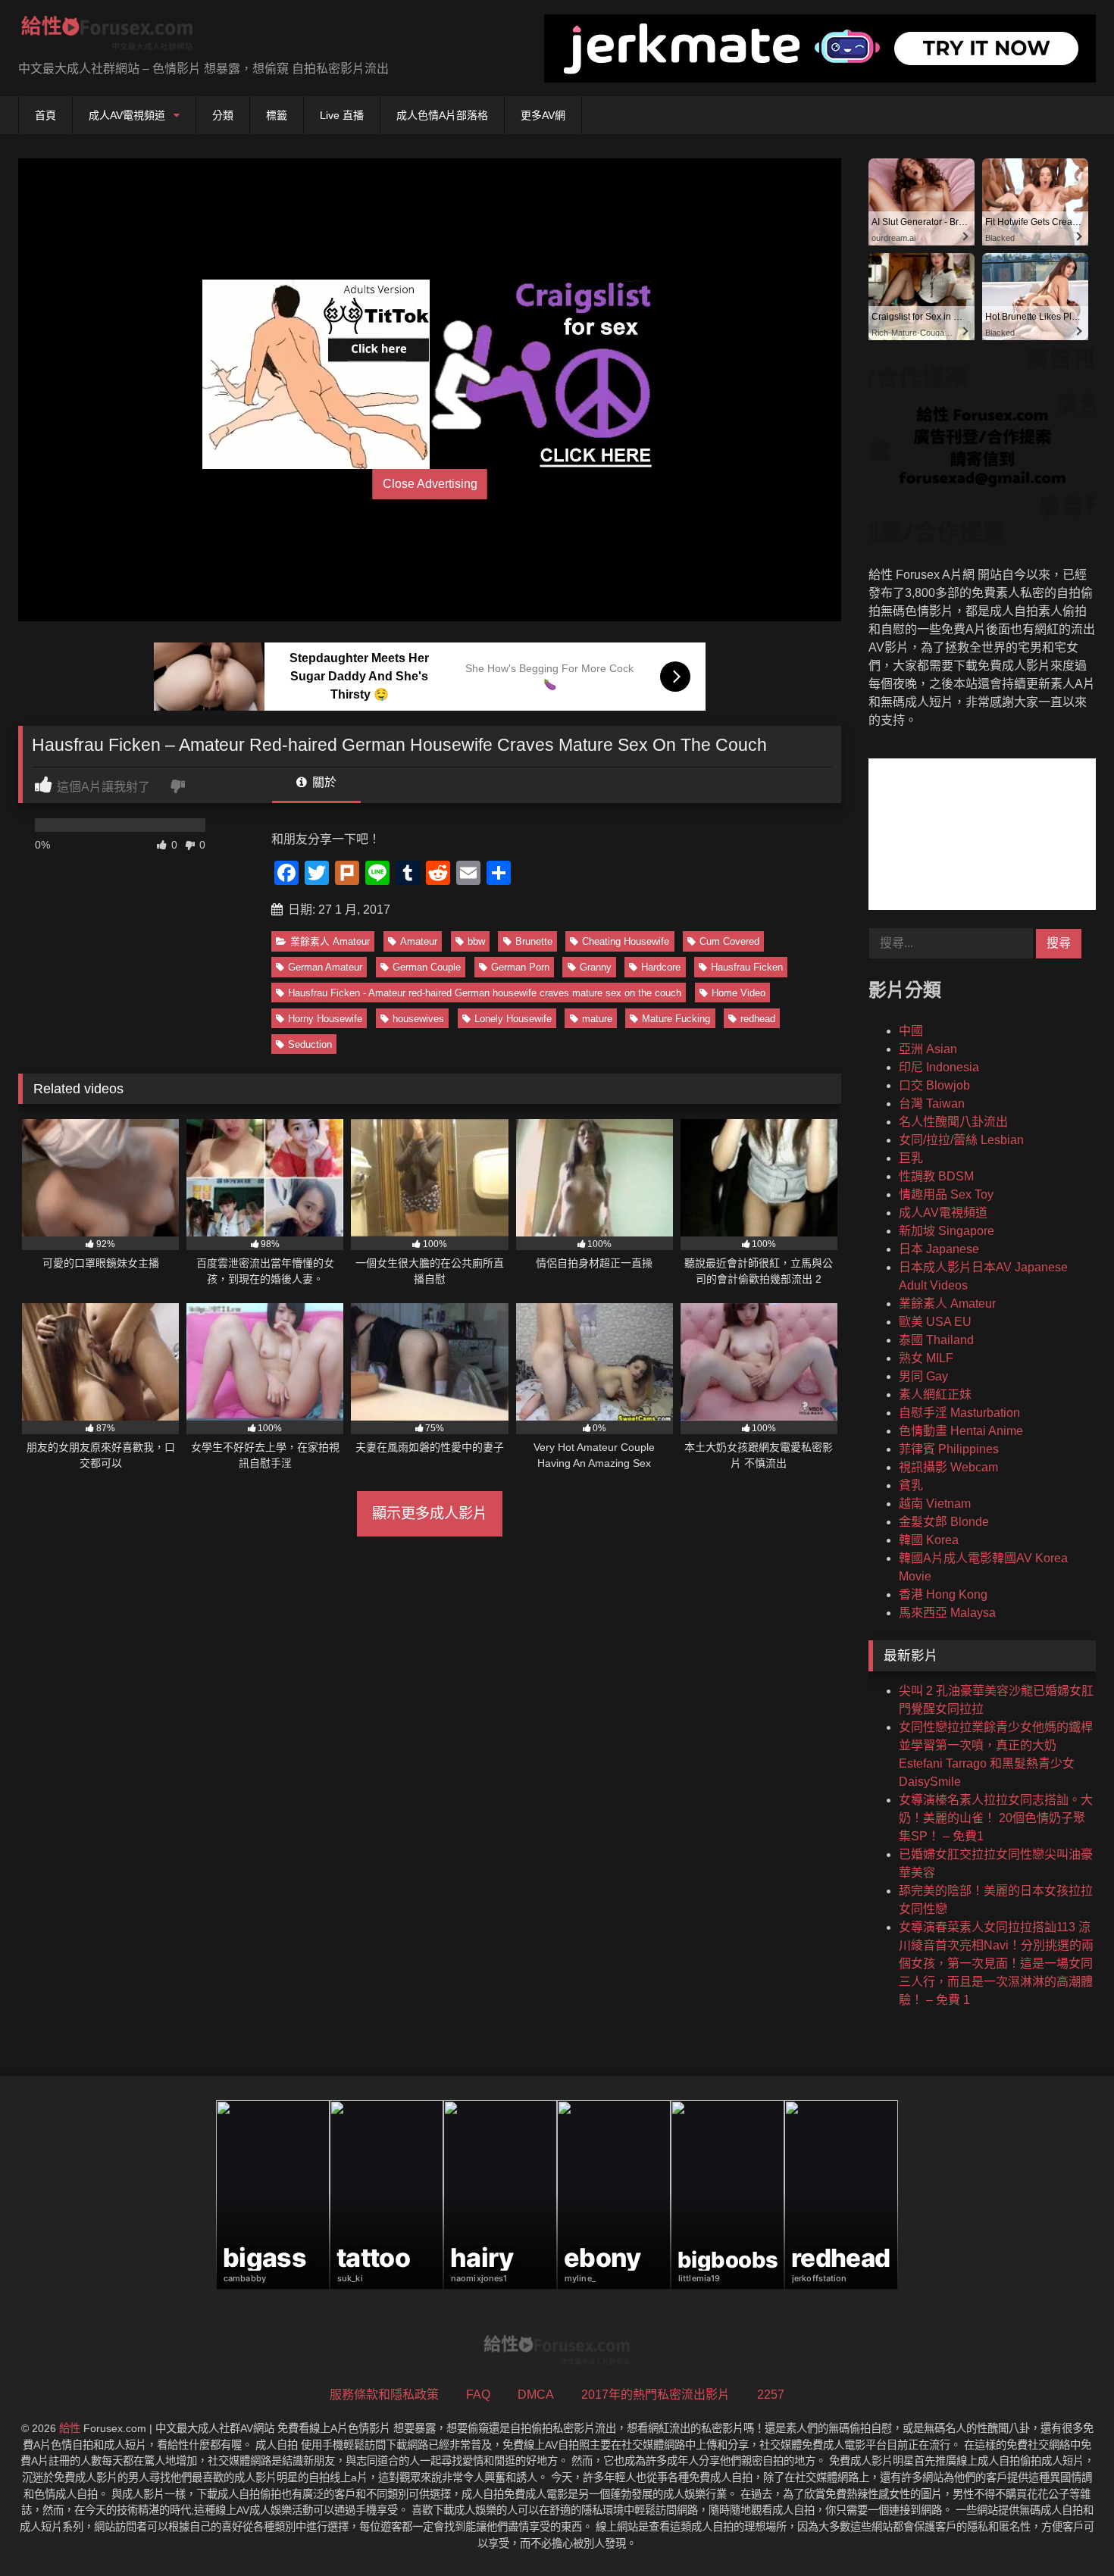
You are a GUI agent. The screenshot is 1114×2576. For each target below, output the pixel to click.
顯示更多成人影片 (430, 1513)
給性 (70, 2428)
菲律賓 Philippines (949, 1449)
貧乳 (911, 1485)
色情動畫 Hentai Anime (961, 1431)
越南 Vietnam (935, 1504)
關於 (323, 782)
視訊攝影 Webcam (948, 1467)
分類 (223, 115)
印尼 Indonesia (939, 1067)
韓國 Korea (929, 1540)
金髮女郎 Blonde (944, 1522)
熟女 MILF (926, 1358)
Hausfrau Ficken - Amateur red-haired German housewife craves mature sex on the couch (485, 993)
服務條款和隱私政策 (384, 2395)
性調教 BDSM (936, 1176)
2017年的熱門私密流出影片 (656, 2395)
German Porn (520, 967)
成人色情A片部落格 (442, 115)
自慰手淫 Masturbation (959, 1413)
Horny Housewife (325, 1019)
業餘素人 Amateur (330, 941)
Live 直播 (342, 115)
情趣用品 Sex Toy (946, 1194)
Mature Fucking (676, 1019)
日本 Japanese (939, 1249)
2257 (771, 2395)
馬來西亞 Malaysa (947, 1613)
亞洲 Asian (928, 1049)
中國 (911, 1031)
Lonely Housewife (513, 1019)
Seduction (310, 1044)
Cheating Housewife (626, 941)
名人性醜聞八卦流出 (953, 1122)
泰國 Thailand (936, 1340)
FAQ (478, 2395)
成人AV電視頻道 (127, 115)
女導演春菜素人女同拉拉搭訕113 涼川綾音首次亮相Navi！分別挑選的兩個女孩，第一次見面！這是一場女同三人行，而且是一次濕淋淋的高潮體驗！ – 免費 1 (996, 1963)
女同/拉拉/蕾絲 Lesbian (961, 1140)
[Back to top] (1067, 2531)
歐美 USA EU (935, 1322)
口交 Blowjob (934, 1085)
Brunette (534, 941)
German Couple (427, 967)
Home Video (738, 993)
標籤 (277, 115)
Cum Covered (729, 941)
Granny (596, 967)
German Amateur (325, 967)
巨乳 (911, 1158)
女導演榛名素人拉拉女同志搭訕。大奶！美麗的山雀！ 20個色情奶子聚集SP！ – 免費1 (996, 1818)
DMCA (536, 2395)
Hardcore (661, 967)
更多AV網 (543, 115)
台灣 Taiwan (932, 1104)
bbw (476, 941)
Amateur (419, 941)
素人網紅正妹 (935, 1394)
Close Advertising (430, 484)
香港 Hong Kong (943, 1594)
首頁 (45, 115)
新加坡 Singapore (947, 1231)
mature (597, 1019)
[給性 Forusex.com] (107, 36)
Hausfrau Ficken (747, 967)
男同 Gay (923, 1376)
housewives (418, 1019)
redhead (758, 1019)
